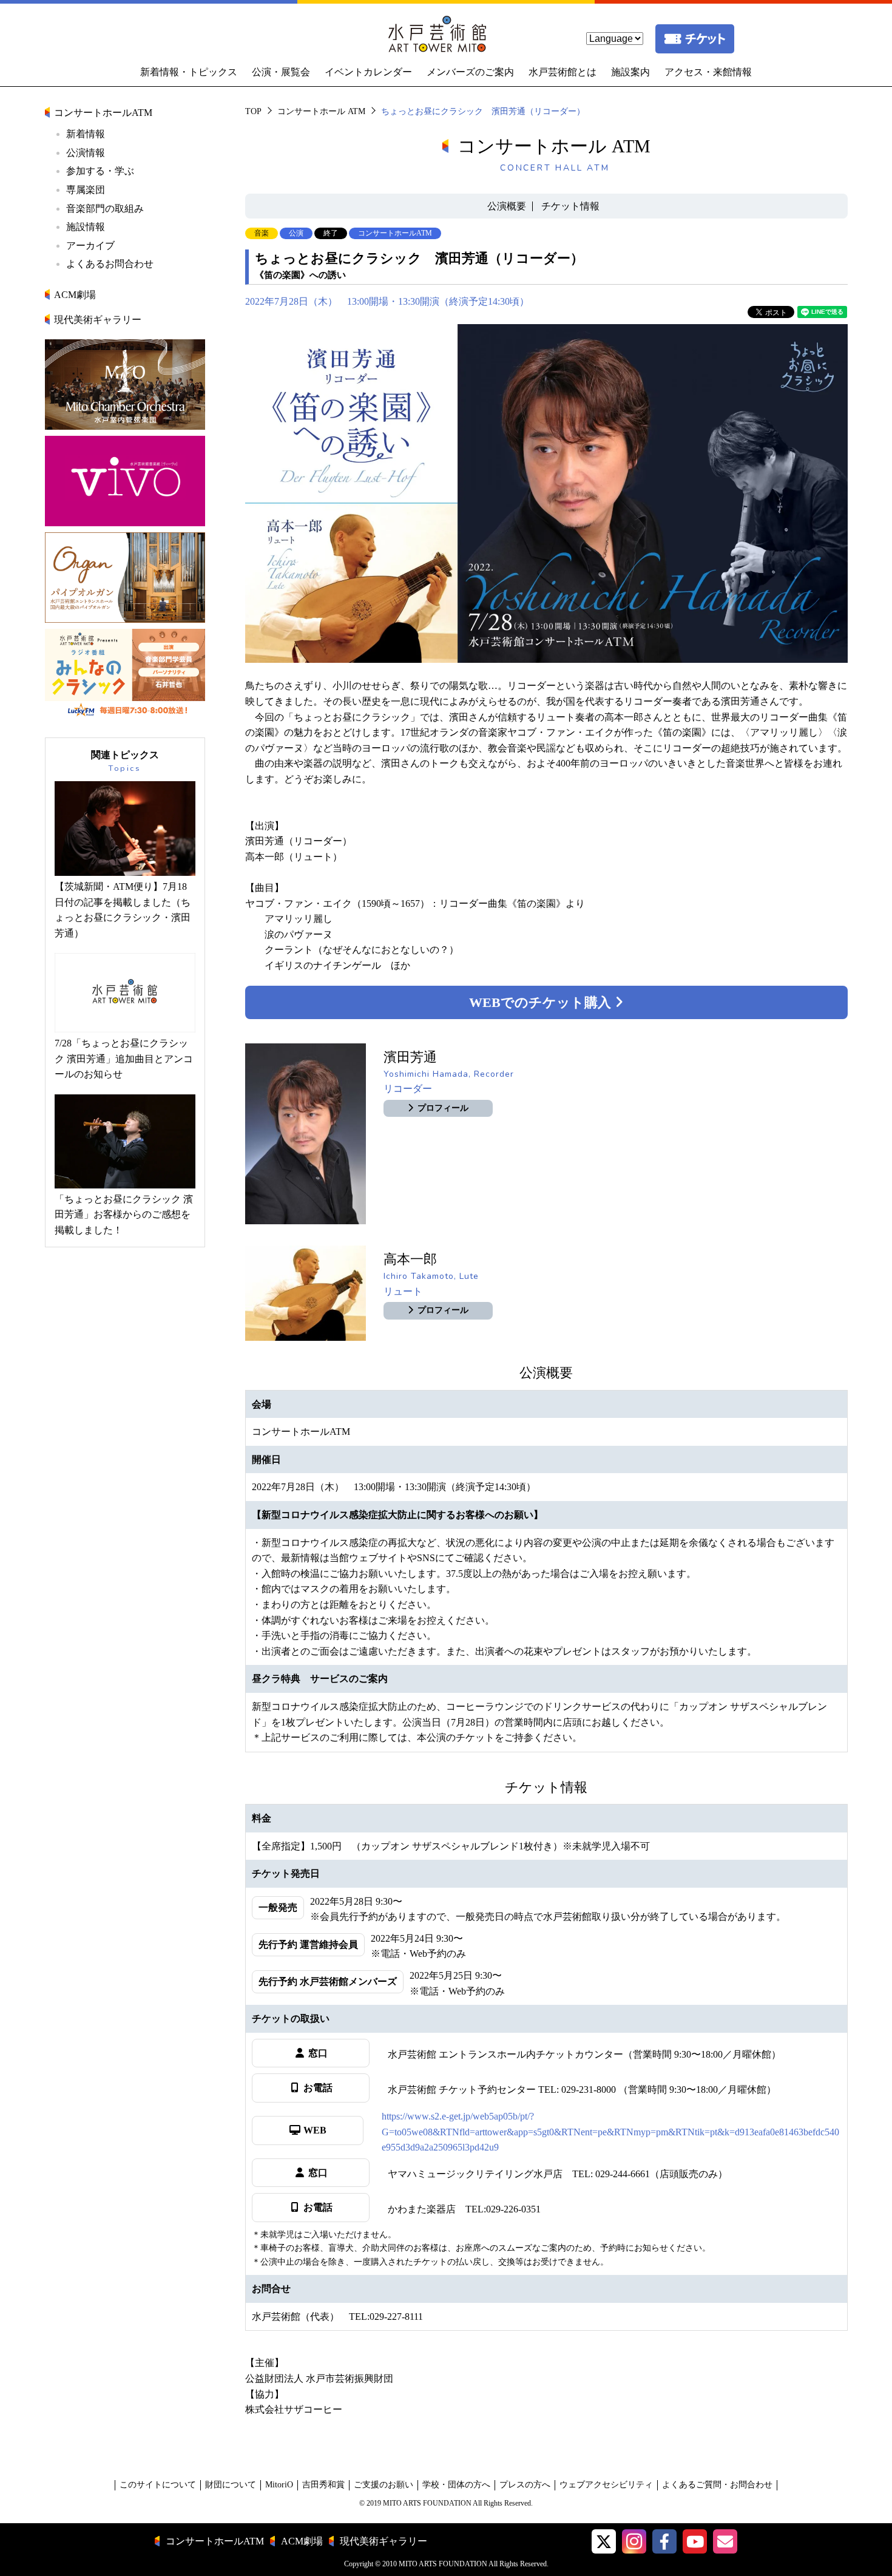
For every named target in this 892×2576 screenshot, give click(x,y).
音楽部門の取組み (105, 208)
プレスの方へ (525, 2485)
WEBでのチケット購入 (542, 1002)
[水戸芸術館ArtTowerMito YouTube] (695, 2541)
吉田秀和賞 (323, 2485)
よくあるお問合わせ (110, 264)
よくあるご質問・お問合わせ (717, 2485)
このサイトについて (158, 2485)
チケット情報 (570, 206)
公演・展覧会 (281, 72)
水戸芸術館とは (563, 72)
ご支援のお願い (383, 2485)
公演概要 (507, 206)
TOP (253, 111)
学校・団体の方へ (456, 2485)
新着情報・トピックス (189, 72)
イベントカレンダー (368, 72)
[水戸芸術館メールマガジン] (725, 2541)
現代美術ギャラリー (98, 320)
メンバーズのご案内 (470, 72)
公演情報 (86, 153)
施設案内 (630, 72)
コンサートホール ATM (321, 111)
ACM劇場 (75, 295)
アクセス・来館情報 (708, 72)
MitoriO (279, 2485)
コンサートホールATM (103, 113)
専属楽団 (86, 190)
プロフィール (443, 1108)
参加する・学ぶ (100, 171)
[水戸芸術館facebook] (664, 2541)
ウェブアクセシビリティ (606, 2485)
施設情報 (86, 227)
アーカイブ (90, 246)
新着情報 (86, 134)
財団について (231, 2485)
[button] (604, 2541)
